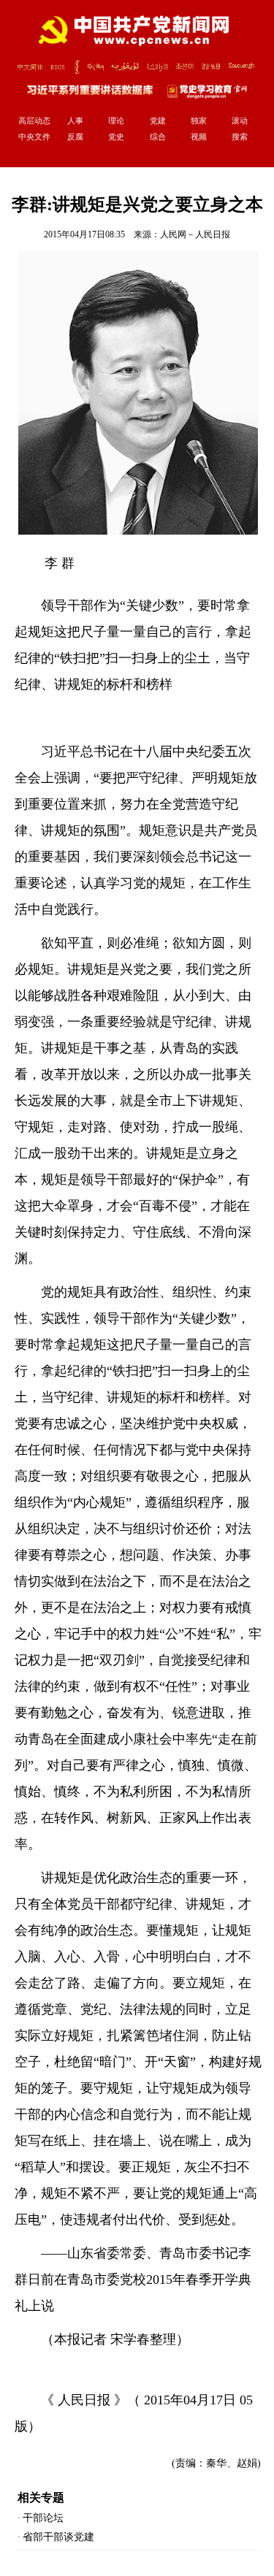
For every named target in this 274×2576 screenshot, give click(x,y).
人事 (75, 121)
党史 (116, 137)
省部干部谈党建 (58, 2537)
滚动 (240, 121)
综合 (158, 137)
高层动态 (34, 121)
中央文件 (34, 137)
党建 (158, 121)
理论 (116, 121)
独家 (199, 121)
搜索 (240, 137)
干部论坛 (43, 2518)
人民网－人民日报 (195, 234)
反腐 (75, 137)
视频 (199, 137)
